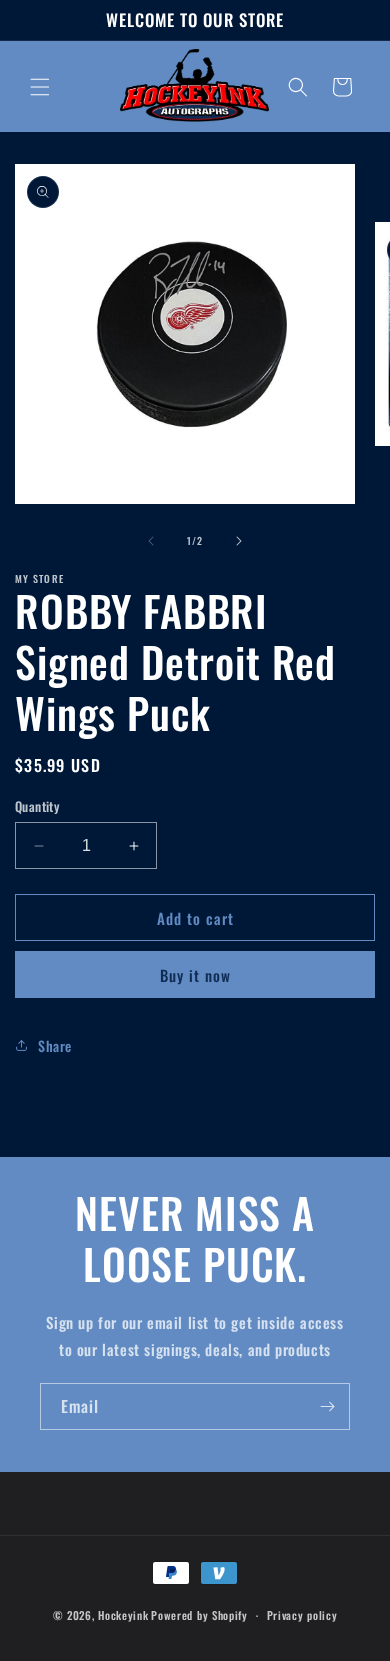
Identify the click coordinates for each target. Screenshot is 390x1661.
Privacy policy (302, 1615)
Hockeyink (123, 1615)
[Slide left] (151, 541)
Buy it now (195, 975)
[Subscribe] (327, 1406)
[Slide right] (239, 541)
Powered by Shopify (199, 1615)
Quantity (37, 806)
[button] (40, 87)
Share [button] (55, 1045)
